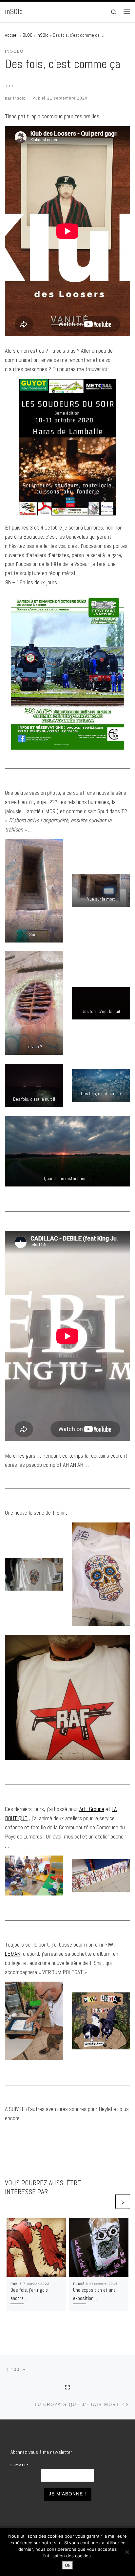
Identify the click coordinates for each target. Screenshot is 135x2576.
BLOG (28, 35)
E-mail (20, 2465)
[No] (127, 2552)
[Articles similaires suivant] (123, 2202)
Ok (68, 2565)
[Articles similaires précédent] (107, 2202)
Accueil (12, 35)
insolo (19, 98)
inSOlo (43, 35)
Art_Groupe (92, 1809)
